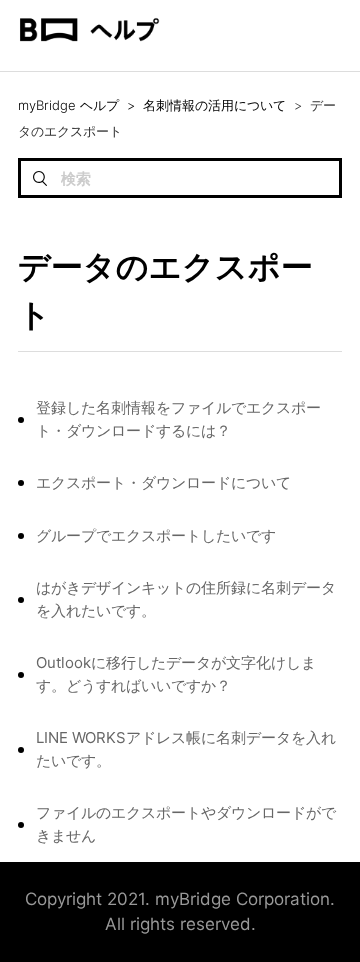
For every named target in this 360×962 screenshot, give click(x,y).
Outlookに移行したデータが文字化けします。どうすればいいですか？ (176, 674)
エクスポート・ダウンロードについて (163, 482)
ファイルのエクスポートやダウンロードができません (186, 824)
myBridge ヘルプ (68, 105)
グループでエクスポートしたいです (156, 535)
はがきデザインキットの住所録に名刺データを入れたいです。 (186, 599)
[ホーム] (89, 61)
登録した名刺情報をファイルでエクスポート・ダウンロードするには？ (178, 419)
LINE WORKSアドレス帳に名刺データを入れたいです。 (186, 749)
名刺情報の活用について (214, 105)
